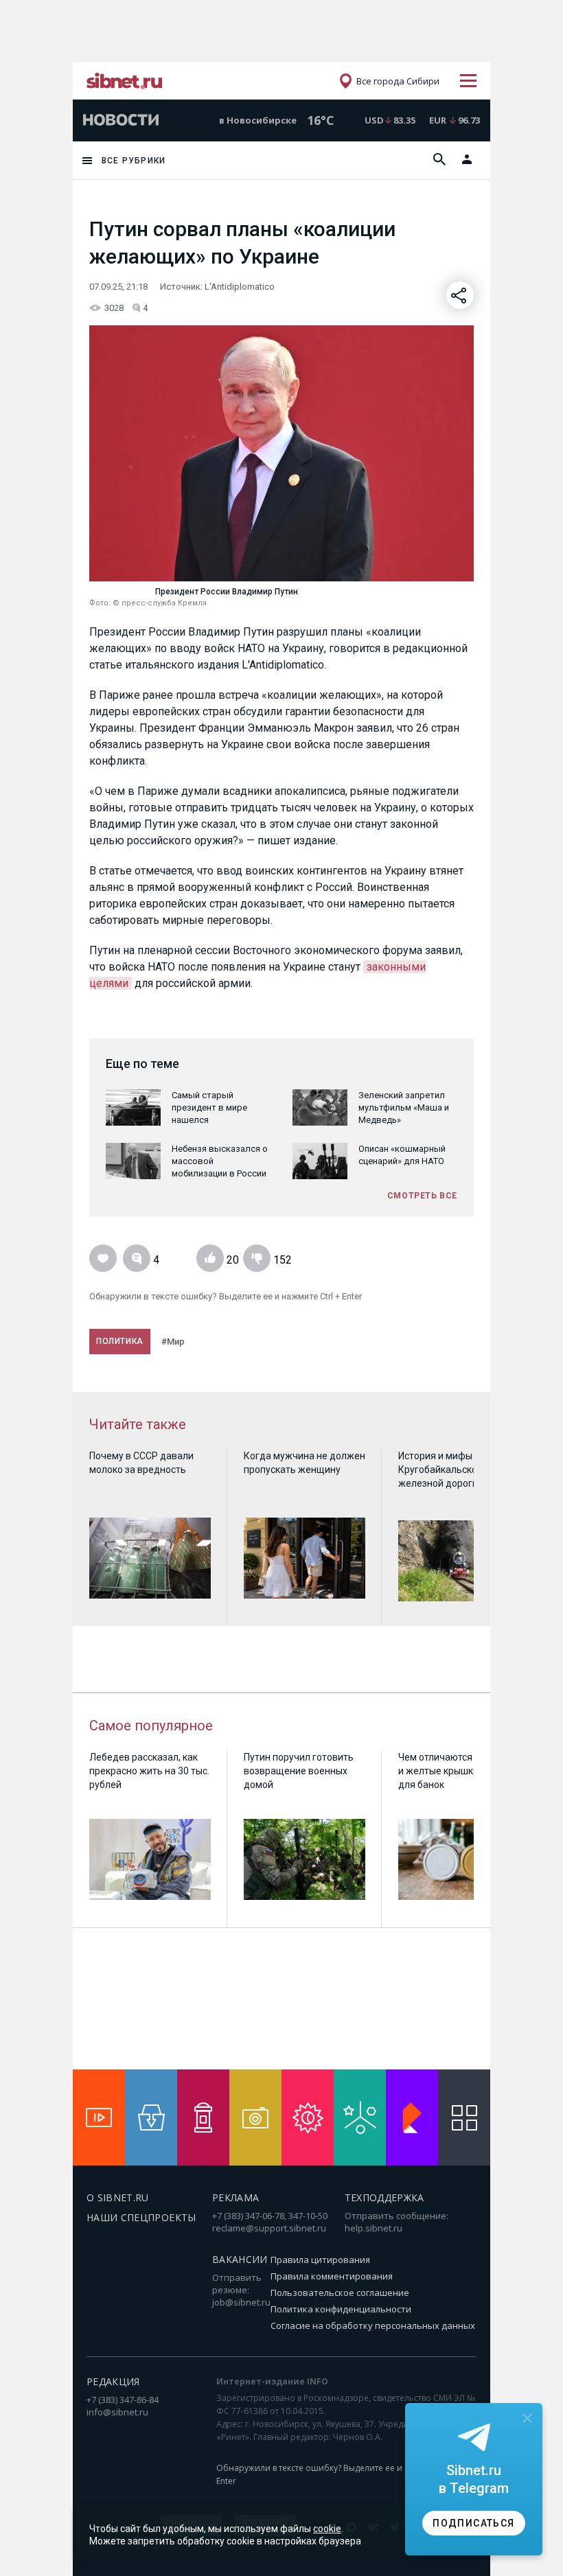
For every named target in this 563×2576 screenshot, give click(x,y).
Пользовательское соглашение (340, 2293)
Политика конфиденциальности (341, 2309)
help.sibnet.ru (374, 2228)
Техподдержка (384, 2197)
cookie (327, 2529)
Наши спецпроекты (141, 2217)
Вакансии (240, 2259)
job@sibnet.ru (241, 2302)
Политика (120, 1341)
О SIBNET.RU (118, 2197)
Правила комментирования (332, 2276)
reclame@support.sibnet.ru (269, 2228)
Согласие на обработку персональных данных (373, 2325)
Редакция (113, 2381)
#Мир (173, 1342)
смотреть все (422, 1196)
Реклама (235, 2197)
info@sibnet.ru (117, 2412)
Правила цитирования (320, 2260)
